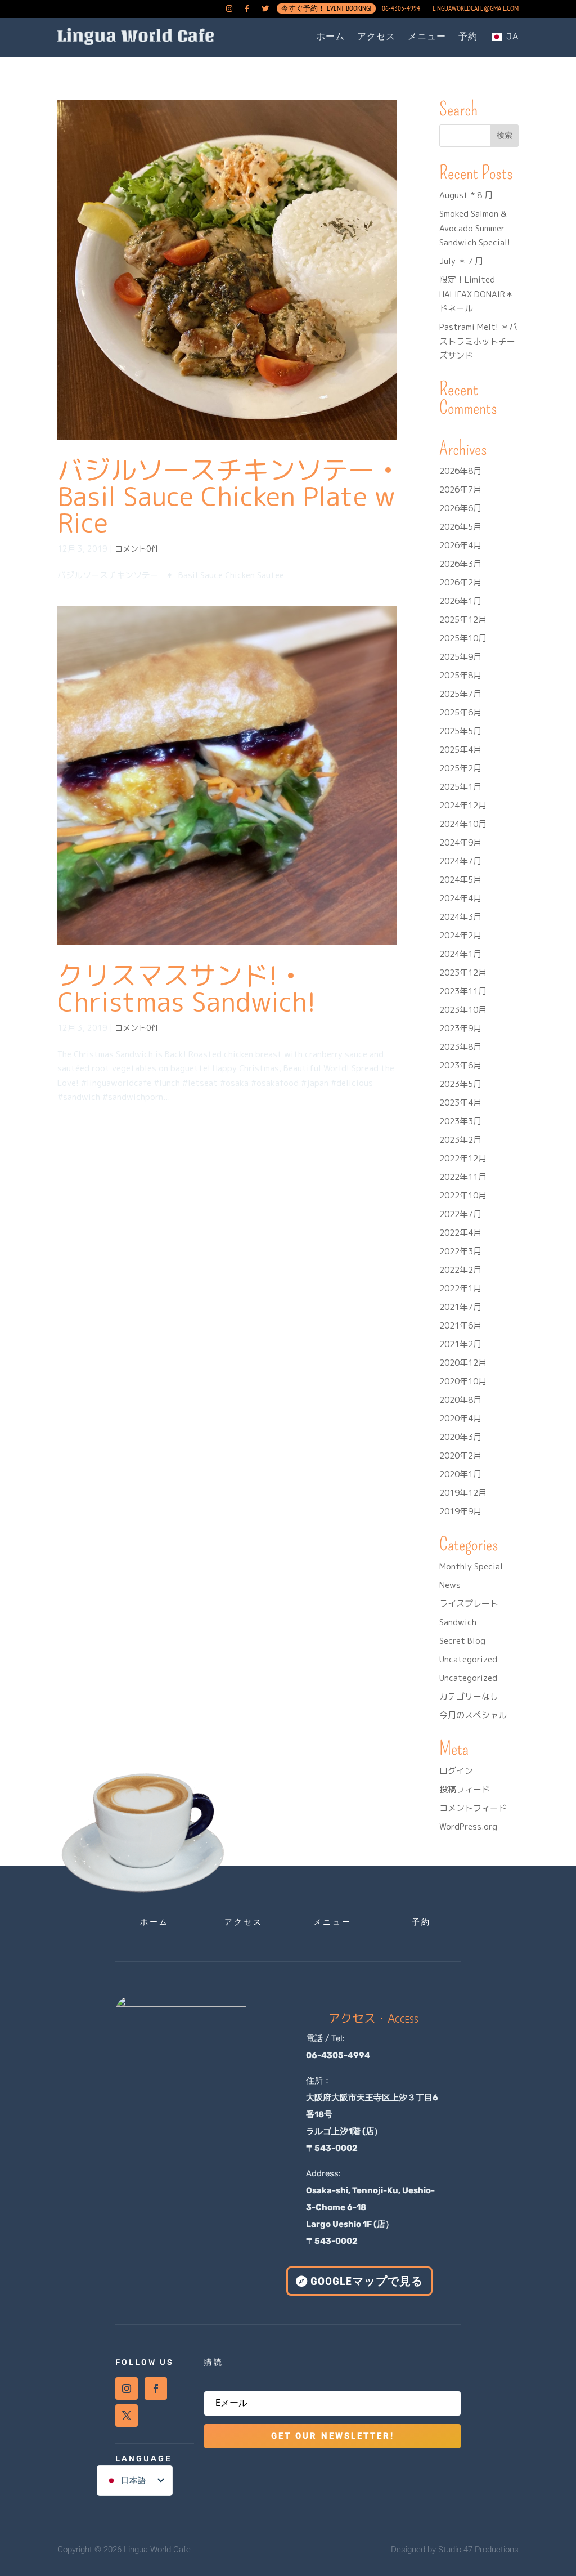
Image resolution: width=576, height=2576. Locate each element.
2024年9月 (460, 842)
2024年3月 (460, 917)
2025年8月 (460, 675)
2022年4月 (460, 1233)
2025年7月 (460, 694)
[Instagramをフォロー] (127, 2389)
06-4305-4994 (401, 9)
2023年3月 (460, 1121)
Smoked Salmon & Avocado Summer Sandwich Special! (475, 228)
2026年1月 (460, 601)
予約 (468, 36)
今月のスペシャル (473, 1715)
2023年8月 (460, 1047)
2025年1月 (460, 787)
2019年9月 (460, 1511)
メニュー (427, 36)
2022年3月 (460, 1251)
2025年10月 (463, 638)
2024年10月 (463, 824)
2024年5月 (460, 880)
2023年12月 (463, 972)
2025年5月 (460, 731)
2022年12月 (463, 1158)
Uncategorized (468, 1659)
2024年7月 (460, 861)
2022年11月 (463, 1177)
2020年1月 (460, 1474)
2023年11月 (463, 991)
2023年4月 (460, 1103)
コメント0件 (137, 549)
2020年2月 (460, 1455)
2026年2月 (460, 582)
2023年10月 (463, 1010)
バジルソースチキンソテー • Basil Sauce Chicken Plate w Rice (226, 496)
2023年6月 (460, 1065)
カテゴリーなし (469, 1696)
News (450, 1585)
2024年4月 (460, 898)
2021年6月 (460, 1325)
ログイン (456, 1771)
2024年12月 (463, 805)
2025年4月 (460, 750)
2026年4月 (460, 545)
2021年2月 (460, 1344)
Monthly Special (471, 1566)
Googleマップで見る (367, 2281)
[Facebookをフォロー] (156, 2389)
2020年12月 (463, 1363)
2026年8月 (460, 471)
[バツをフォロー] (127, 2416)
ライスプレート (469, 1604)
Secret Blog (462, 1641)
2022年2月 (460, 1270)
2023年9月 (460, 1028)
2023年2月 (460, 1140)
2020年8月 (460, 1400)
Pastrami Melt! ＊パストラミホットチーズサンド (478, 341)
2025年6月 (460, 712)
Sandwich (458, 1622)
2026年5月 (460, 527)
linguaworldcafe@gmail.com (476, 9)
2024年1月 (460, 954)
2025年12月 (463, 620)
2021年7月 (460, 1307)
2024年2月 (460, 935)
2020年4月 (460, 1418)
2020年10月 (463, 1381)
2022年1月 (460, 1288)
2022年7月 (460, 1214)
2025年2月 (460, 768)
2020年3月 (460, 1437)
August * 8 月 (466, 195)
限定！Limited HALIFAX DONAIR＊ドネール (476, 294)
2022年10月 (463, 1195)
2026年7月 (460, 489)
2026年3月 (460, 564)
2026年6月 (460, 508)
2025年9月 (460, 657)
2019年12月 (463, 1493)
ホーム (330, 36)
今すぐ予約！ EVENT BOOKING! (326, 11)
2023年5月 (460, 1084)
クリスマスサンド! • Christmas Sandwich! (186, 988)
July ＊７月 (461, 261)
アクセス (376, 36)
